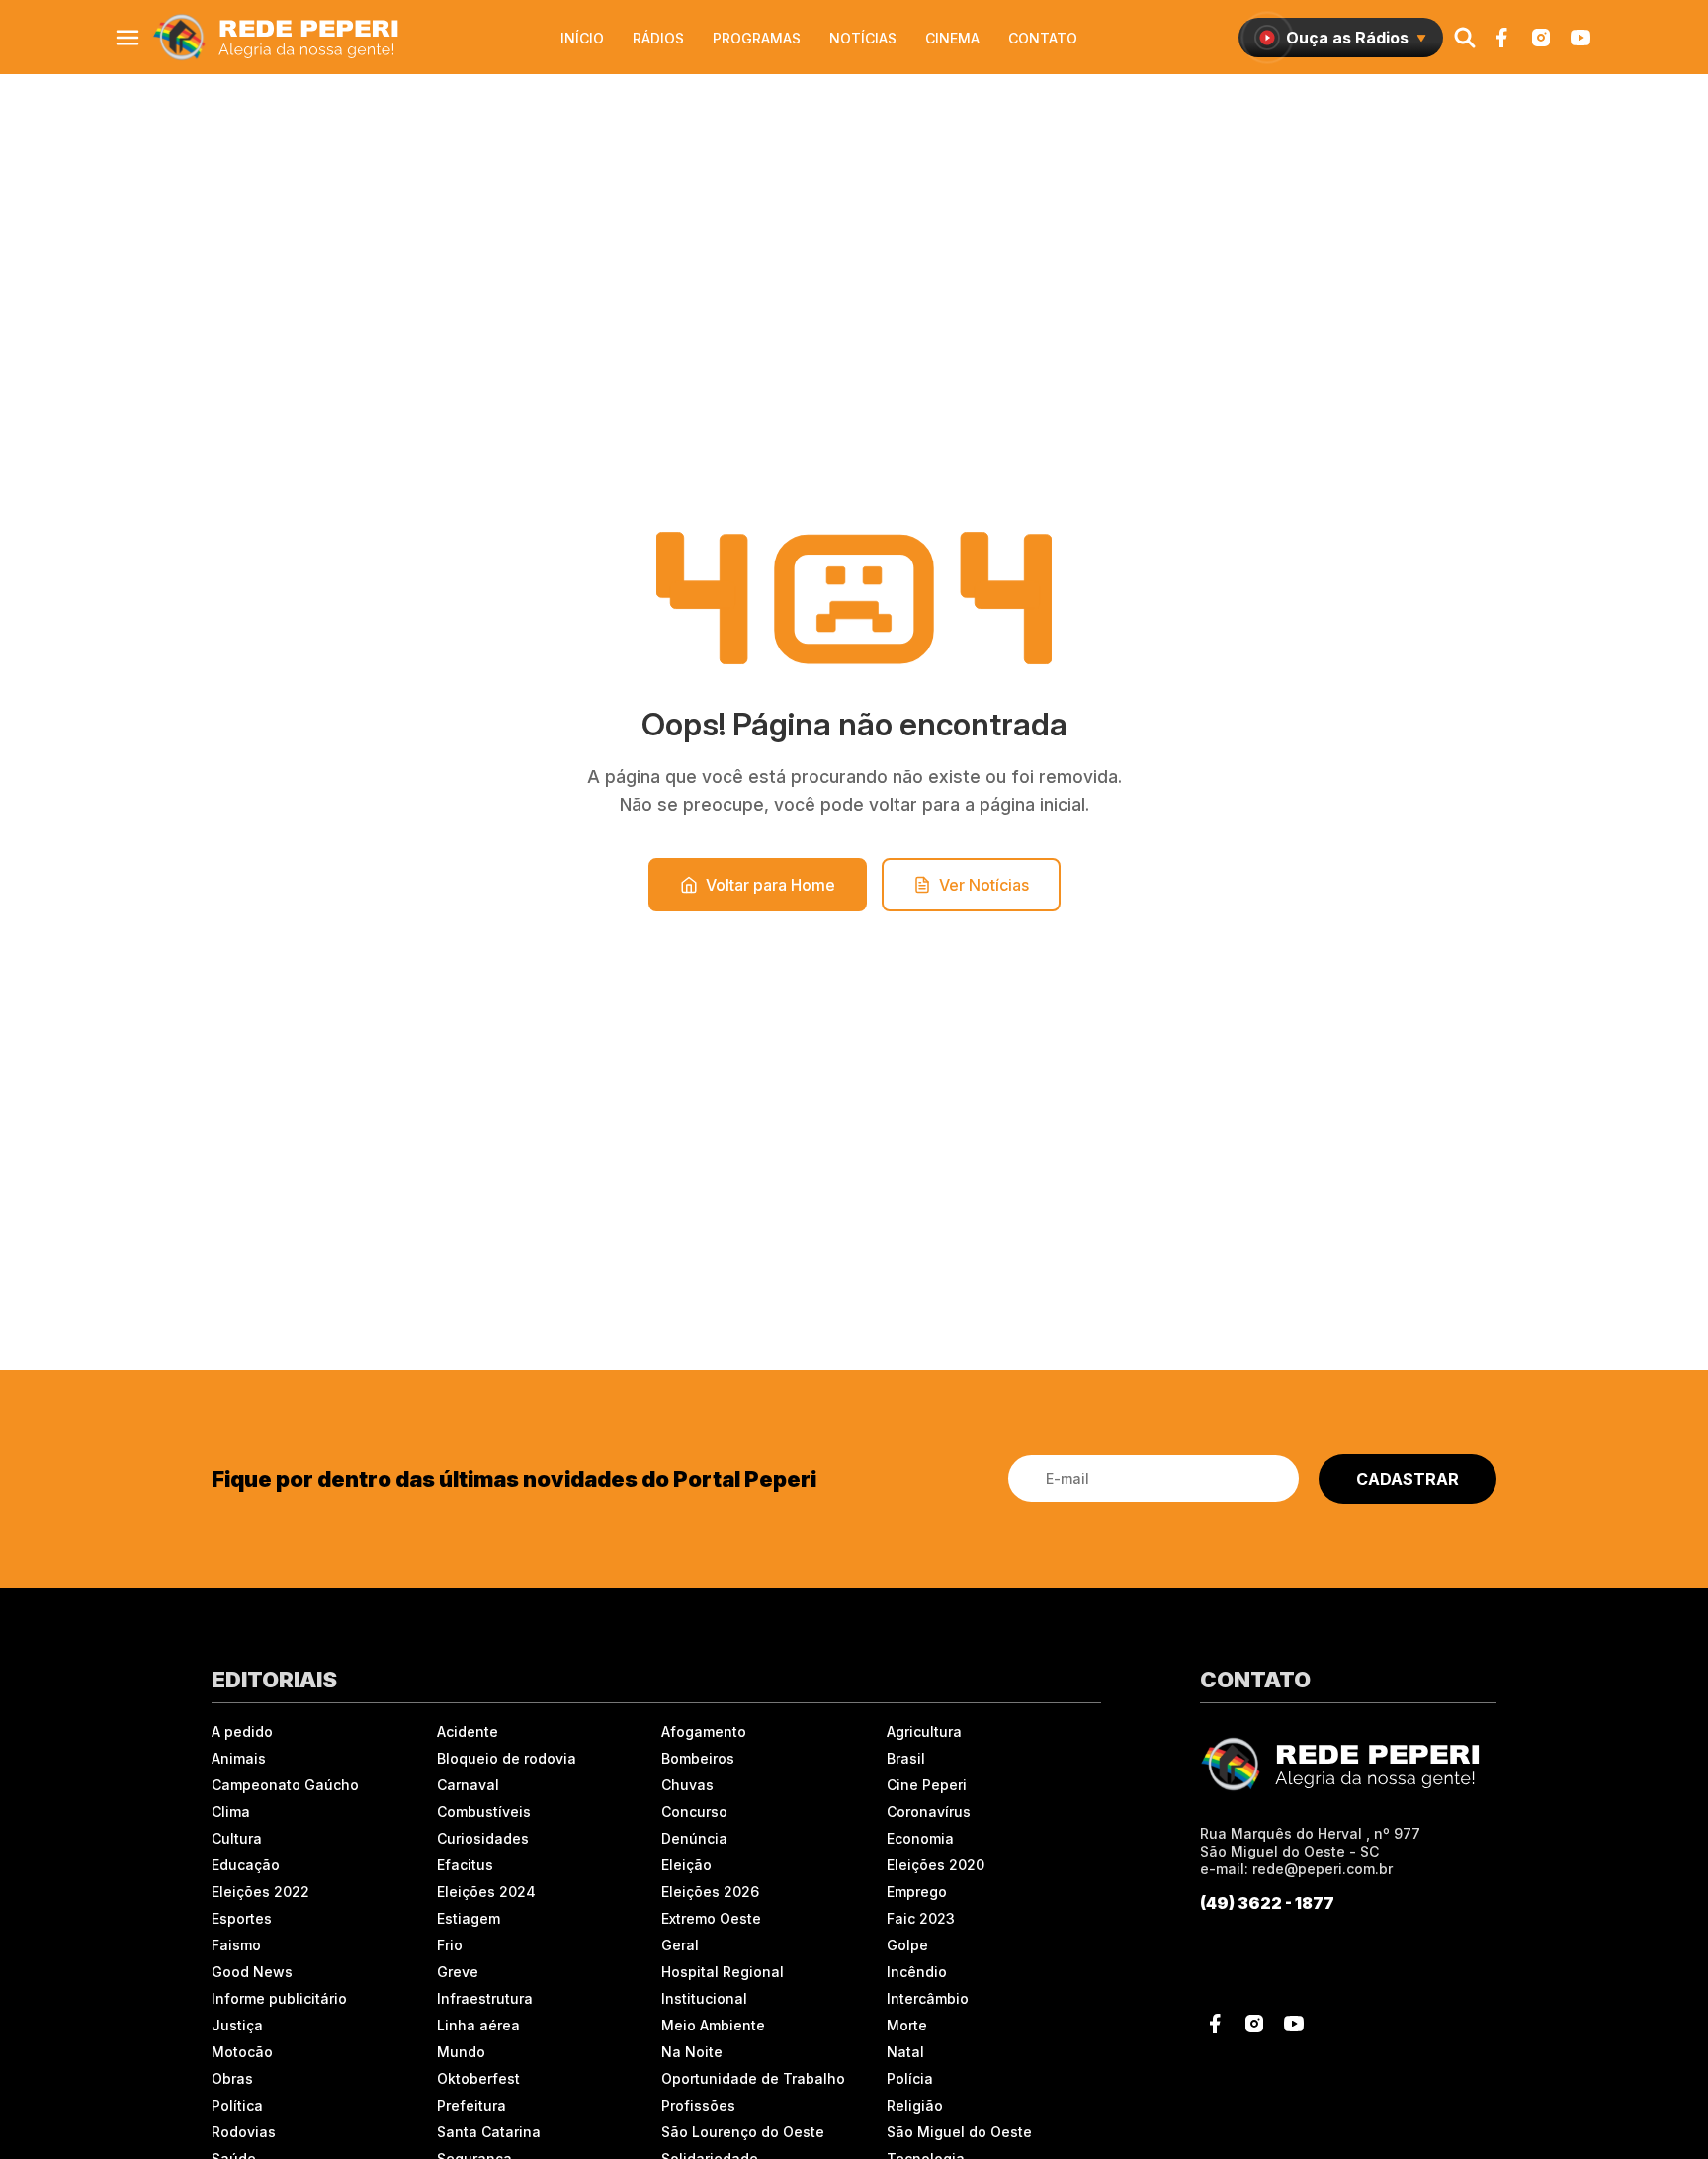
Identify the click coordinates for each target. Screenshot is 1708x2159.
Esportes (242, 1918)
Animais (239, 1758)
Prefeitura (471, 2105)
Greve (458, 1972)
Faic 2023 (921, 1918)
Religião (915, 2105)
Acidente (468, 1731)
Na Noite (692, 2052)
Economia (920, 1838)
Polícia (910, 2078)
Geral (680, 1945)
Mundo (461, 2052)
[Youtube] (1580, 38)
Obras (232, 2078)
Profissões (698, 2105)
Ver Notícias (984, 885)
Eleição (686, 1865)
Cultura (237, 1838)
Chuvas (687, 1785)
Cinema (952, 38)
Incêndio (917, 1972)
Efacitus (465, 1865)
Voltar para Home (770, 885)
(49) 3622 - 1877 (1267, 1903)
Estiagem (469, 1918)
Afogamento (704, 1731)
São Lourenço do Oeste (743, 2132)
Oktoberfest (478, 2078)
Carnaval (468, 1785)
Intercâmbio (928, 1998)
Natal (905, 2052)
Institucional (704, 1998)
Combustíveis (484, 1812)
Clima (231, 1812)
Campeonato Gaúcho (285, 1785)
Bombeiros (698, 1758)
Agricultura (924, 1731)
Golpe (907, 1945)
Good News (252, 1972)
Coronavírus (929, 1812)
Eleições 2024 (486, 1892)
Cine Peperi (927, 1785)
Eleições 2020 (936, 1865)
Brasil (906, 1758)
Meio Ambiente (713, 2025)
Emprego (917, 1892)
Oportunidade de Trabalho (753, 2078)
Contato (1043, 38)
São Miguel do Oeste (959, 2132)
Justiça (237, 2025)
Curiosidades (483, 1838)
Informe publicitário (279, 1998)
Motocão (242, 2052)
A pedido (242, 1731)
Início (582, 38)
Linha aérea (478, 2025)
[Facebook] (1501, 38)
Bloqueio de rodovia (507, 1758)
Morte (907, 2025)
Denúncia (694, 1838)
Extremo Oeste (711, 1918)
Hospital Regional (723, 1972)
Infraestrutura (485, 1998)
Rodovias (244, 2132)
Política (237, 2105)
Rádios (658, 38)
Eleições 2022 (260, 1892)
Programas (757, 38)
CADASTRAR (1408, 1479)
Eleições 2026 (710, 1892)
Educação (246, 1865)
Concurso (694, 1812)
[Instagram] (1541, 38)
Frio (450, 1945)
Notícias (863, 38)
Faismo (236, 1945)
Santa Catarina (489, 2132)
